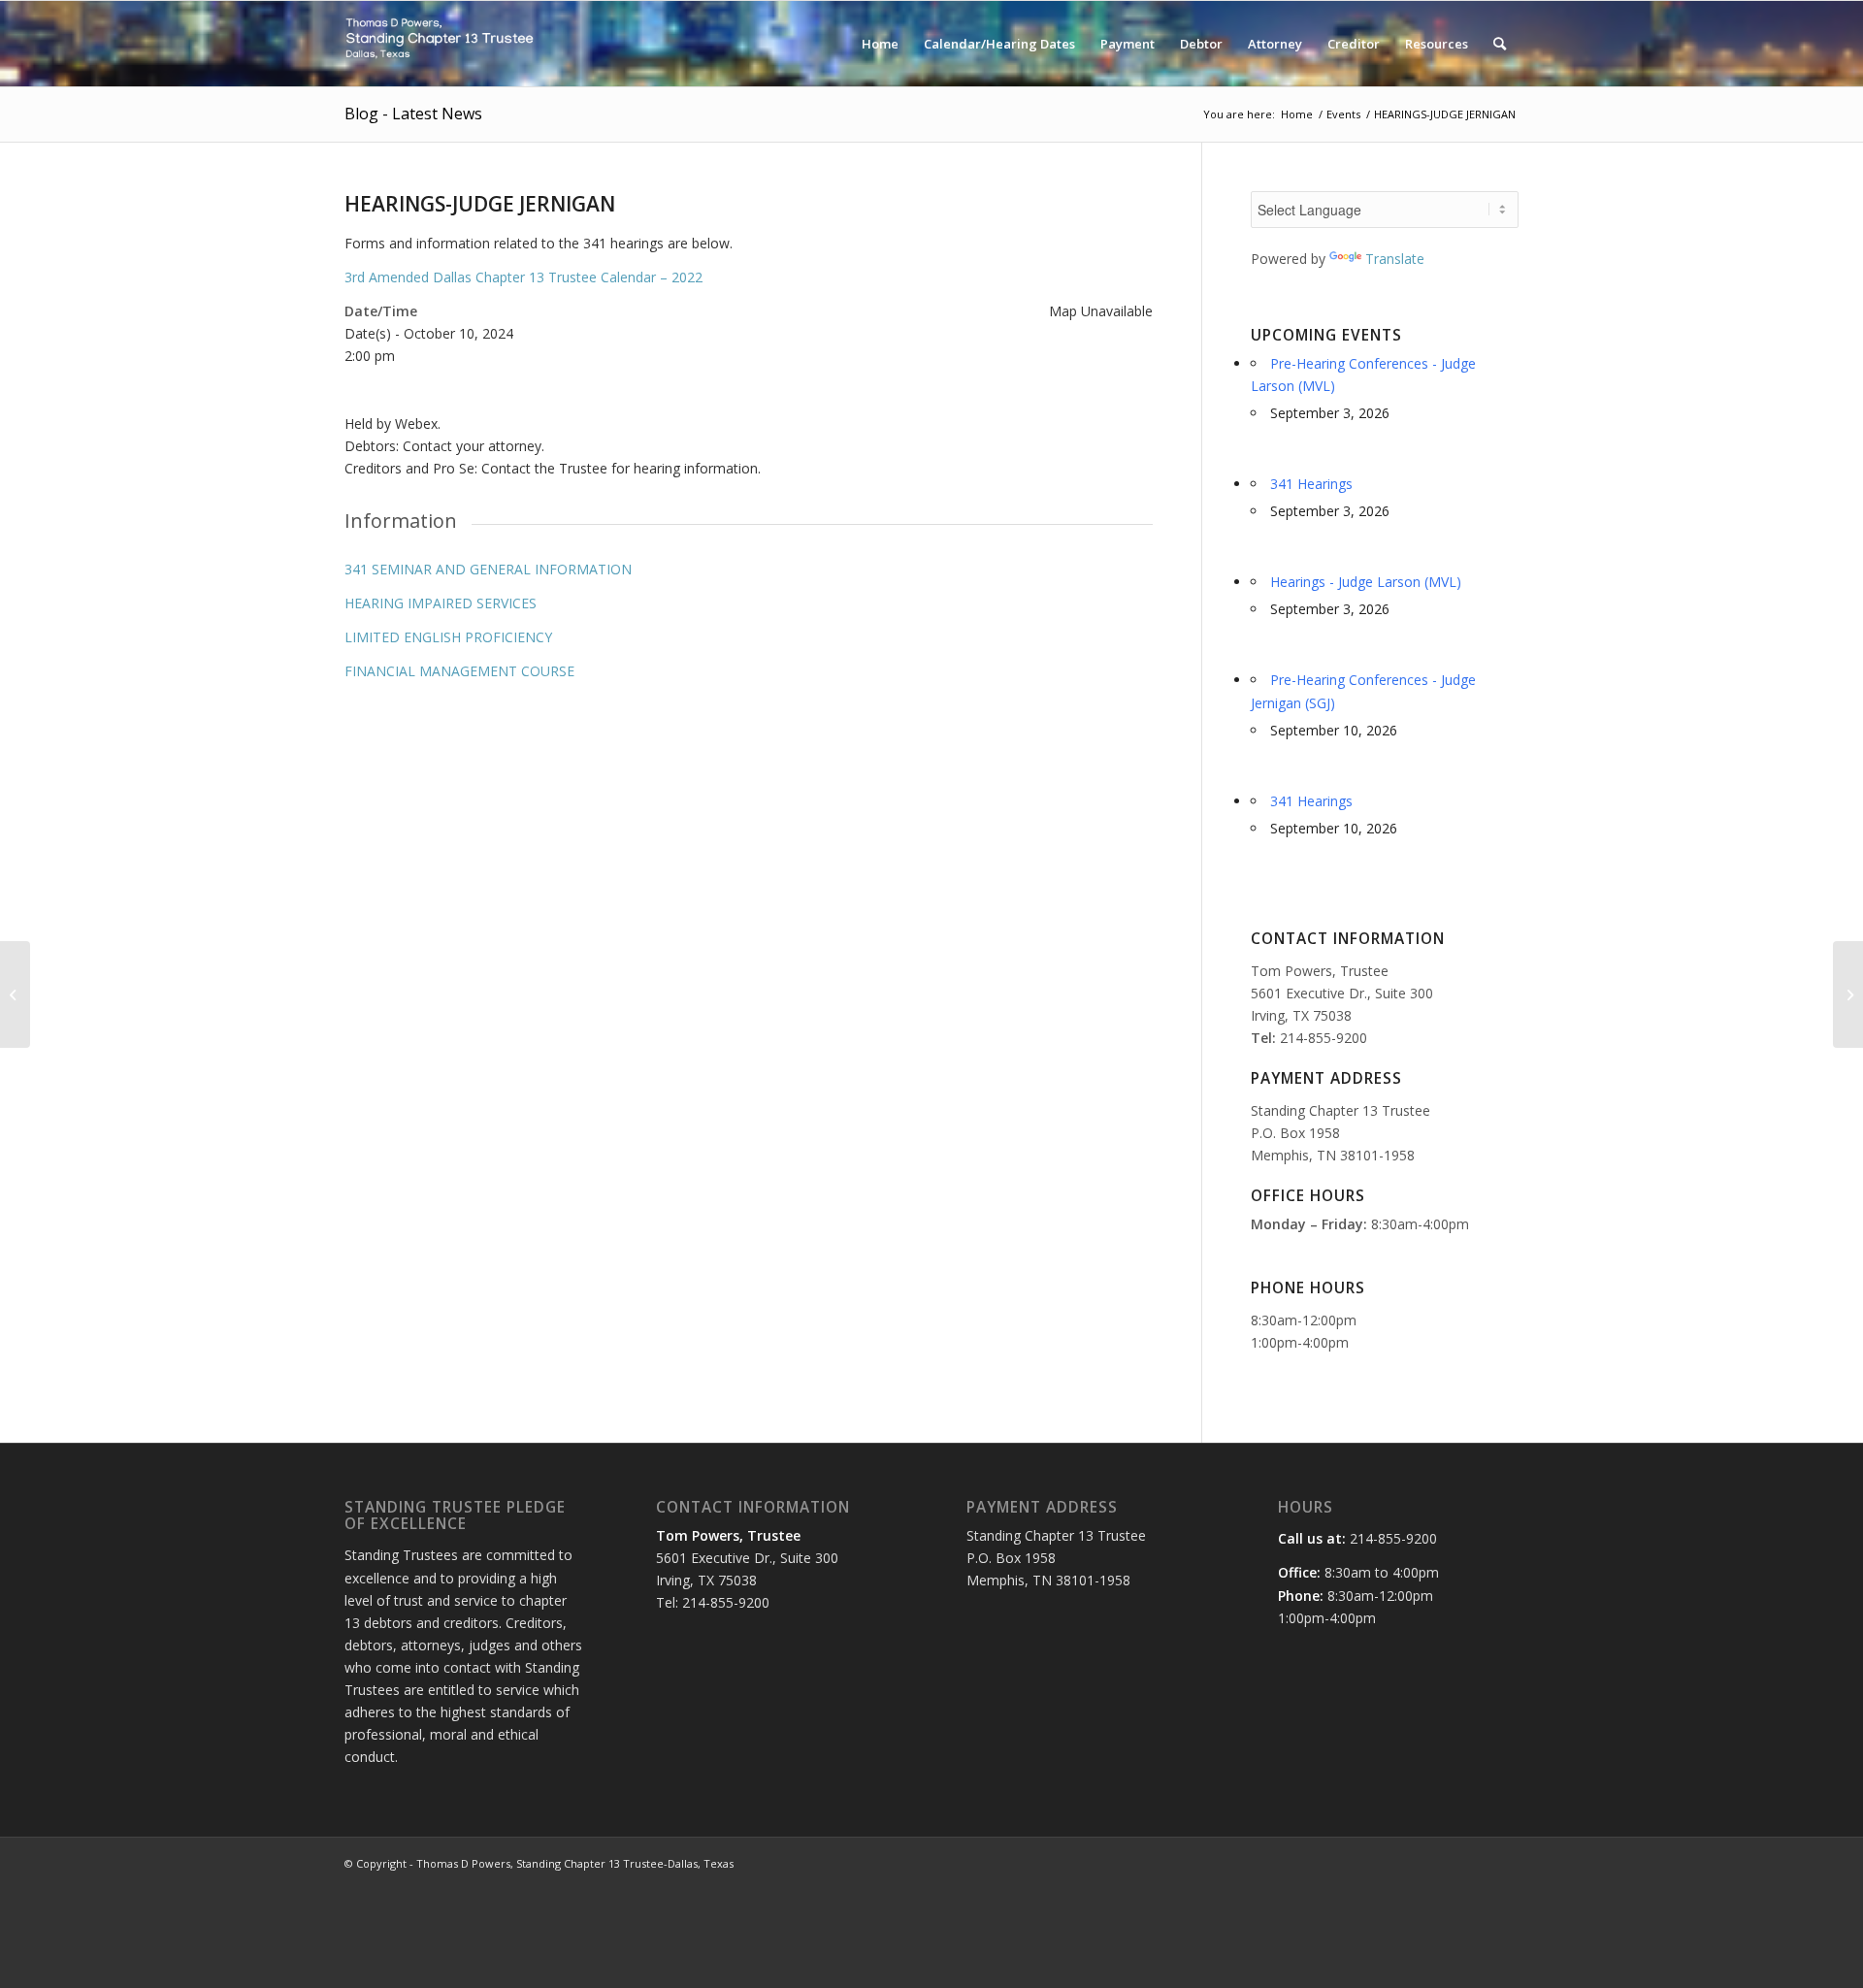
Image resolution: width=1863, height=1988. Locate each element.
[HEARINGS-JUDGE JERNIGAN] (15, 994)
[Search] (1500, 44)
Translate (1395, 259)
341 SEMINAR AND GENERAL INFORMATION (488, 569)
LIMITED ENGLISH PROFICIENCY (448, 637)
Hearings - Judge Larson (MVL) (1366, 582)
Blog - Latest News (413, 114)
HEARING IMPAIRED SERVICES (441, 603)
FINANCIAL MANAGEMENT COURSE (459, 671)
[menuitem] (880, 44)
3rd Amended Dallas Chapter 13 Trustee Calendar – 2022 (523, 277)
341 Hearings (1311, 484)
